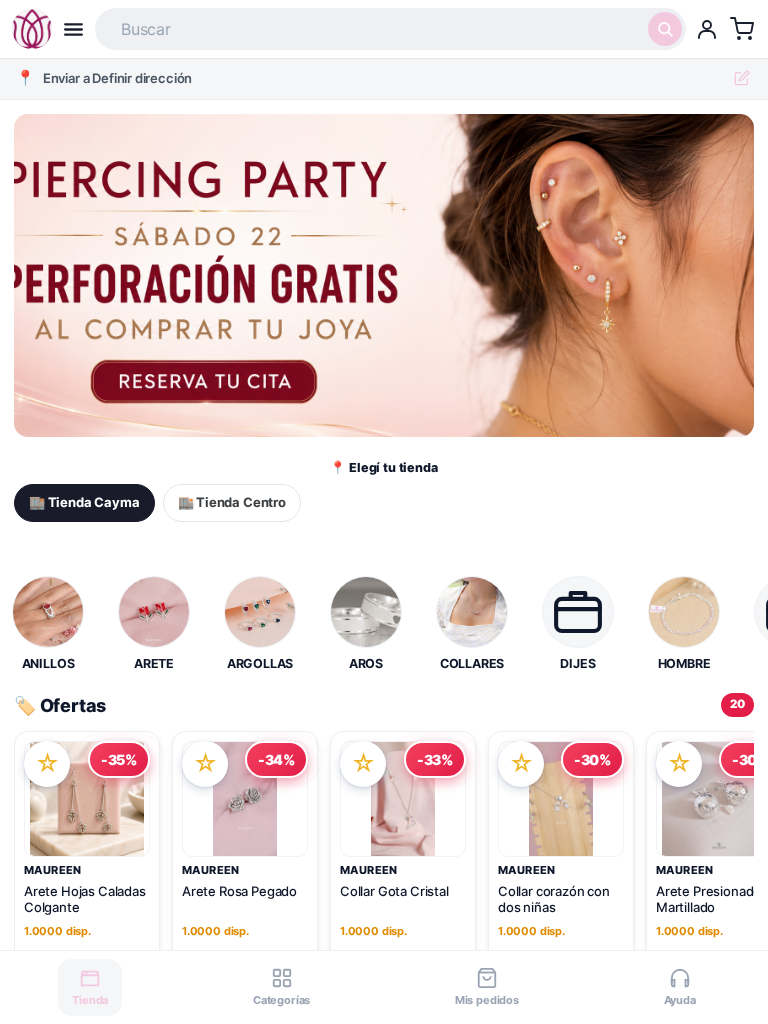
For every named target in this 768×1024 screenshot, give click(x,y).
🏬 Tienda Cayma (84, 502)
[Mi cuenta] (707, 29)
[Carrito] (742, 29)
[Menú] (73, 29)
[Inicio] (32, 29)
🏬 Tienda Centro (232, 502)
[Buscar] (665, 29)
